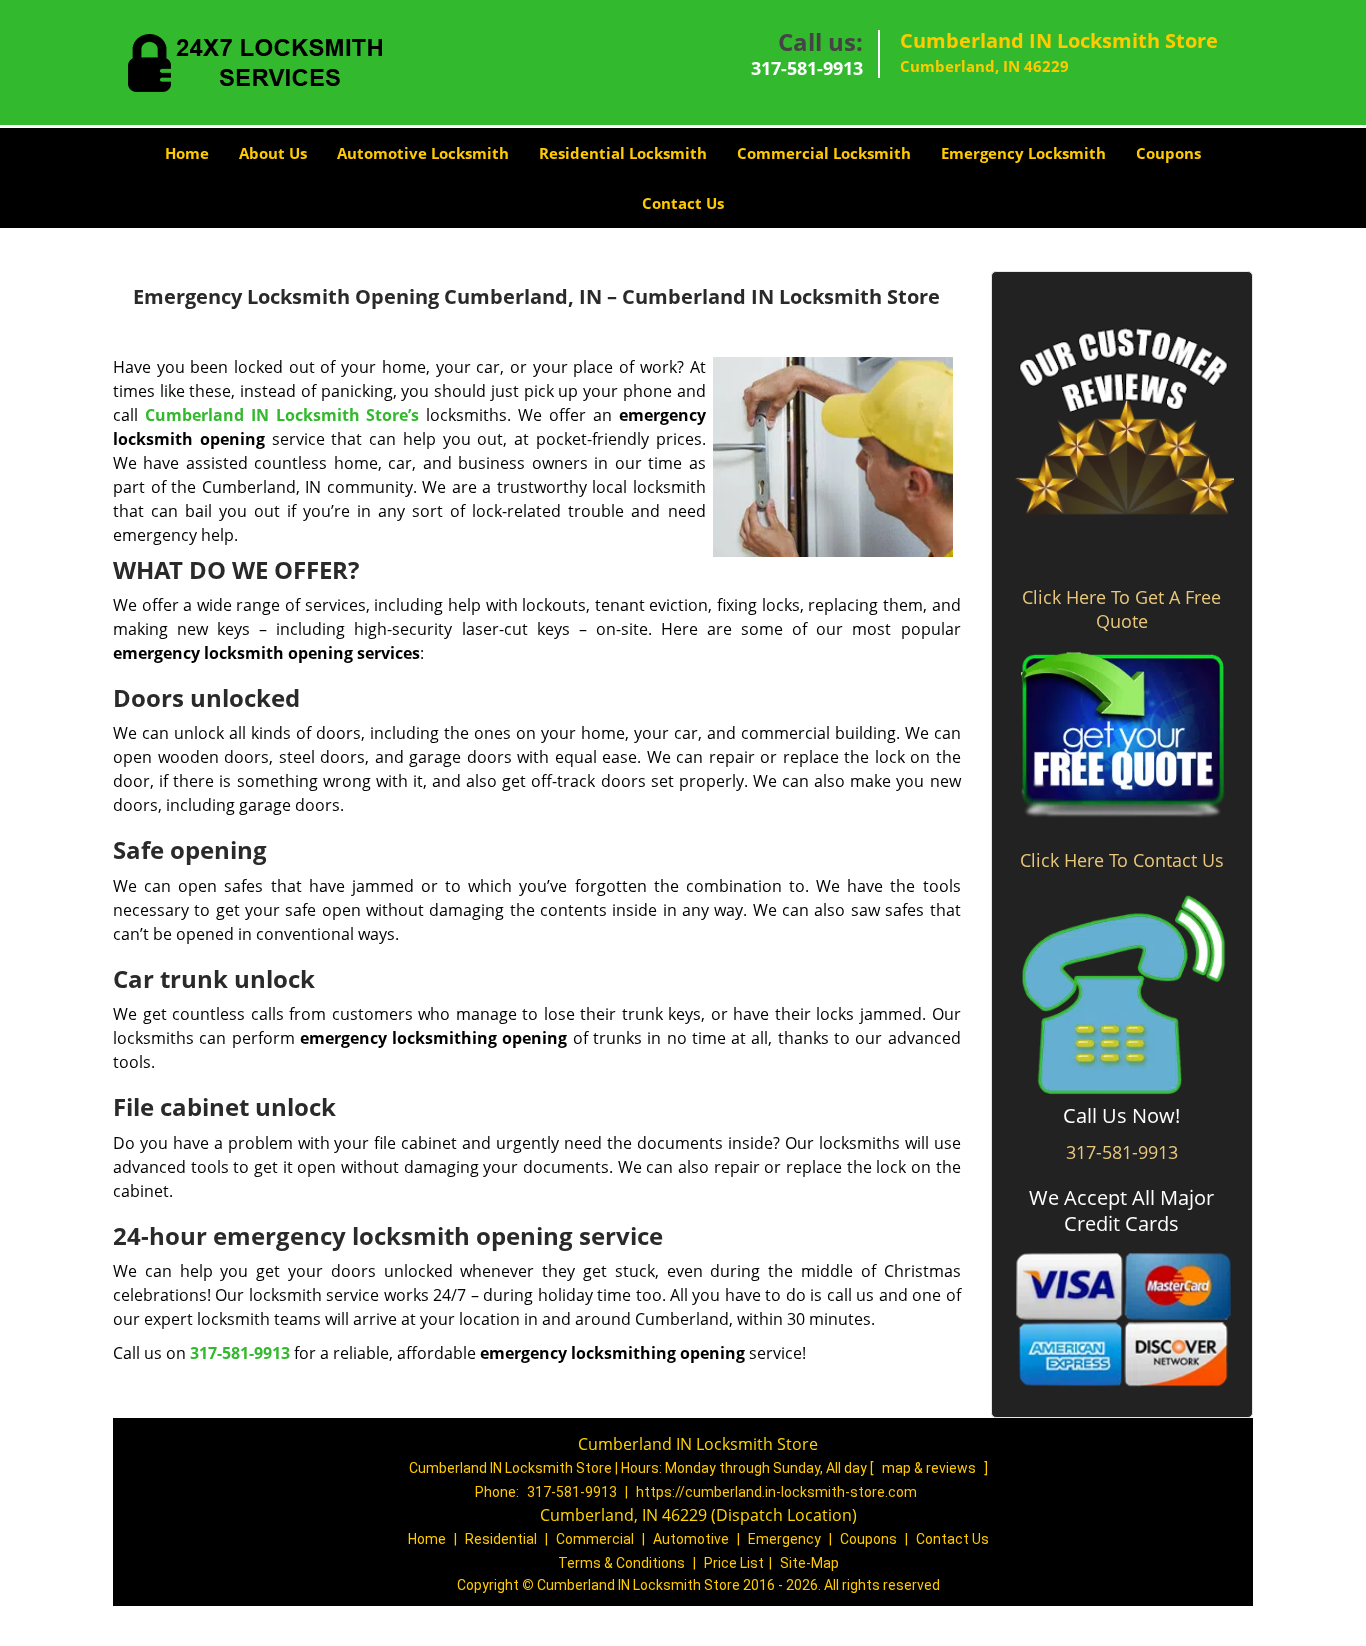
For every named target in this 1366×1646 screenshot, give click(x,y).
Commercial (595, 1539)
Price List (734, 1563)
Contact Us (683, 203)
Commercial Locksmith (824, 153)
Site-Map (809, 1563)
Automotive (691, 1539)
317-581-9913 (807, 68)
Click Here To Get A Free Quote (1121, 609)
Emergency (784, 1539)
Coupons (1168, 153)
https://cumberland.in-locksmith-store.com (776, 1492)
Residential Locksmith (623, 153)
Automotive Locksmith (423, 153)
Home (187, 153)
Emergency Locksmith (1023, 153)
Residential (501, 1539)
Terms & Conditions (621, 1563)
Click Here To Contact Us (1122, 860)
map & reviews (930, 1468)
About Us (273, 153)
